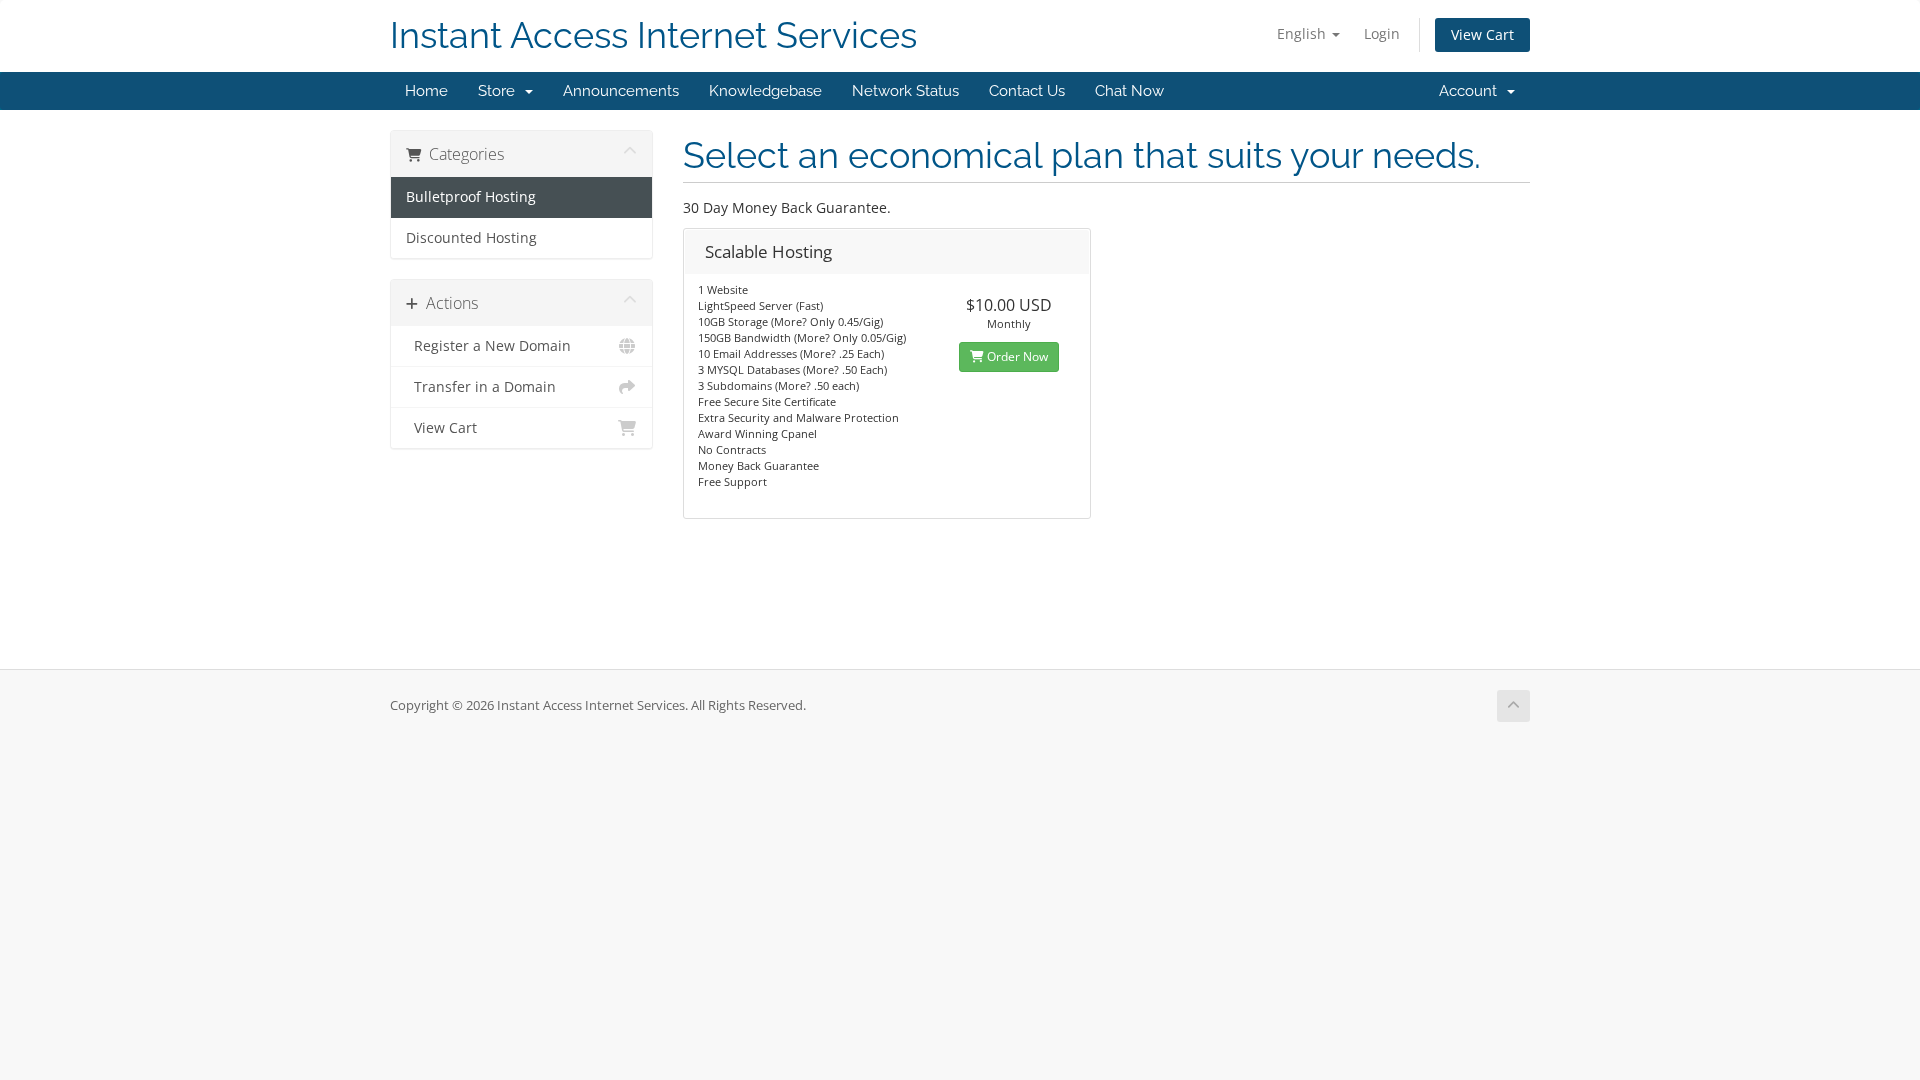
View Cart (1482, 34)
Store (500, 91)
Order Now (1016, 356)
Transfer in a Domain (481, 387)
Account (1472, 91)
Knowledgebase (765, 91)
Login (1382, 33)
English (1303, 33)
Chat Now (1129, 91)
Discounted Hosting (471, 238)
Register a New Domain (488, 346)
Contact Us (1027, 91)
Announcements (621, 91)
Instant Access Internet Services (653, 35)
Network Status (905, 91)
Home (426, 91)
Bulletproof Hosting (471, 197)
